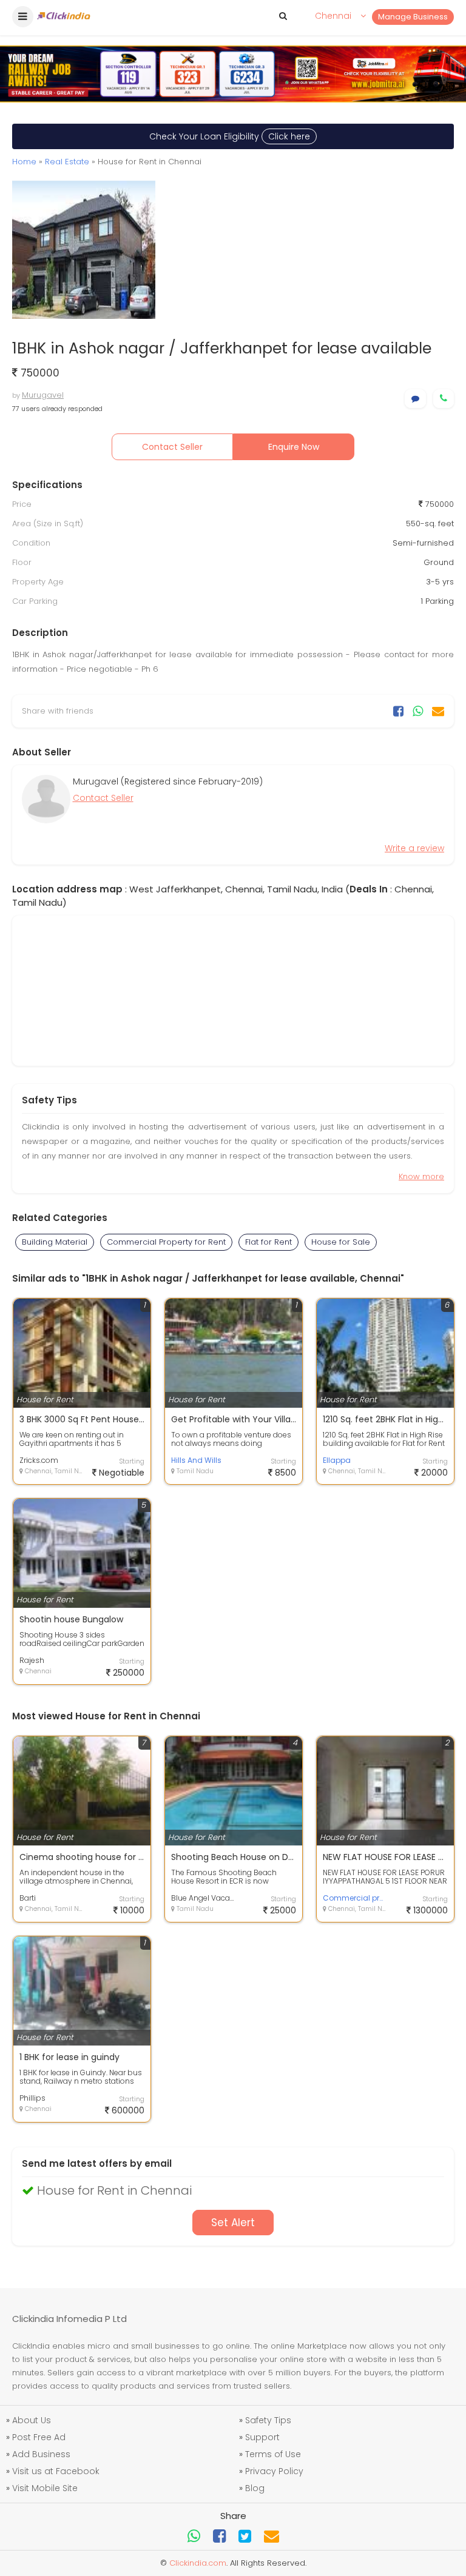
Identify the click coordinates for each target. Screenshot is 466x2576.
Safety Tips (268, 2420)
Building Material (55, 1242)
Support (262, 2437)
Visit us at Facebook (56, 2471)
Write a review (414, 848)
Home (24, 162)
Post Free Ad (39, 2437)
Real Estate (67, 162)
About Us (32, 2420)
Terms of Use (273, 2454)
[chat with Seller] (415, 399)
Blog (255, 2488)
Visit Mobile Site (45, 2488)
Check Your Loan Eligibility (230, 136)
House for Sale (341, 1242)
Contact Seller (172, 447)
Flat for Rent (268, 1242)
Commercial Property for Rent (166, 1242)
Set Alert (233, 2223)
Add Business (41, 2454)
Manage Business (413, 17)
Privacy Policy (274, 2471)
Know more (421, 1176)
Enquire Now (294, 447)
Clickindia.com (198, 2563)
